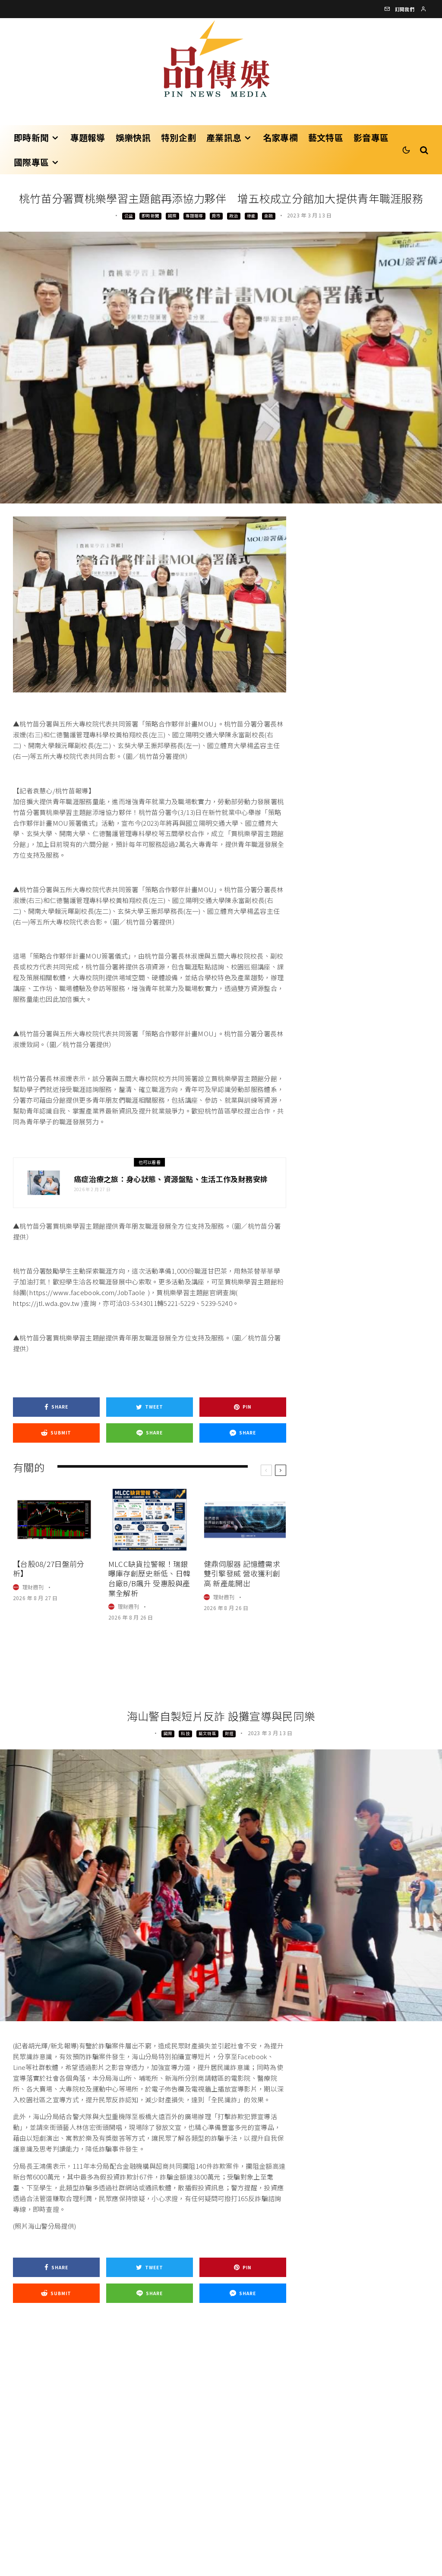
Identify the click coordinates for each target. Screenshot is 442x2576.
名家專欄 (280, 137)
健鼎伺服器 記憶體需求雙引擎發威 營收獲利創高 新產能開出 (242, 1574)
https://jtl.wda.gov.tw (46, 1303)
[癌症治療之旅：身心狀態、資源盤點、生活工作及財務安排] (44, 1183)
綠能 (251, 216)
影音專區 (371, 137)
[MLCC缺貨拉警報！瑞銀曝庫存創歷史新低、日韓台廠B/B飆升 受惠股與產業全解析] (150, 1520)
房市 (216, 216)
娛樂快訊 (133, 137)
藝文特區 (326, 137)
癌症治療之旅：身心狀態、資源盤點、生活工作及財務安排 (171, 1179)
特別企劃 (178, 137)
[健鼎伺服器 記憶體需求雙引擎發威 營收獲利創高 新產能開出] (245, 1520)
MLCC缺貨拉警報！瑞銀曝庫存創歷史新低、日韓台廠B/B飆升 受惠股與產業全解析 (149, 1579)
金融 (268, 216)
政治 (234, 216)
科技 (185, 1733)
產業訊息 (224, 137)
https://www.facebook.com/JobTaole (87, 1292)
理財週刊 (33, 1587)
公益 (129, 216)
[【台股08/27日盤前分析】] (54, 1520)
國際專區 (31, 162)
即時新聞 (31, 137)
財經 (229, 1733)
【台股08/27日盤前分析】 (49, 1569)
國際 (172, 216)
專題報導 (88, 137)
